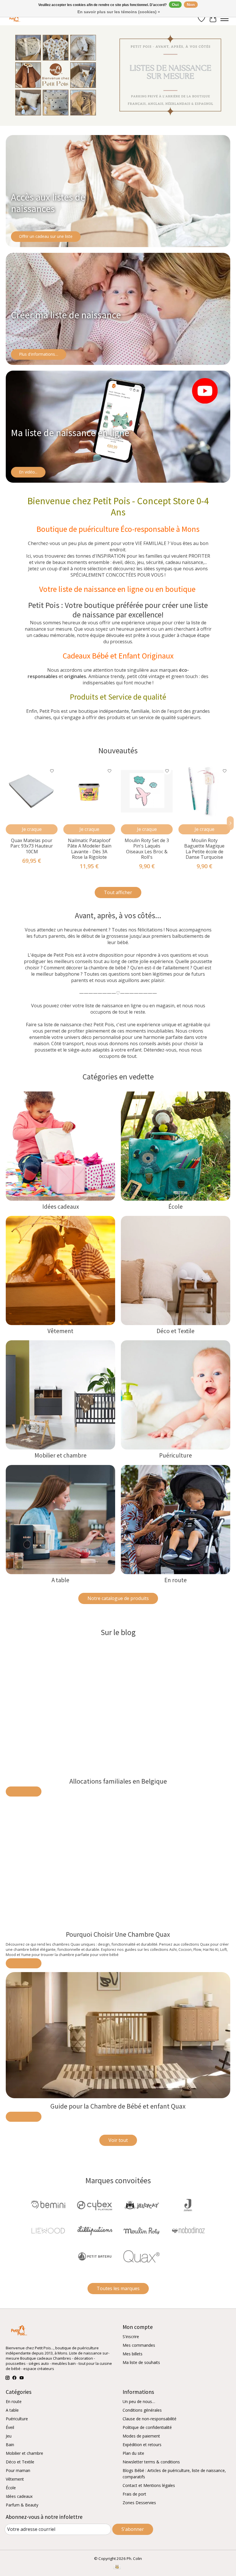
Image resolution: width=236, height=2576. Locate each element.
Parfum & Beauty (22, 2505)
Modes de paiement (141, 2436)
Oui (175, 5)
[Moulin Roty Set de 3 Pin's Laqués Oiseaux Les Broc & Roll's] (147, 791)
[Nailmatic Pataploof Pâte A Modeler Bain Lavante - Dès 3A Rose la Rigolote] (89, 791)
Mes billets (133, 2354)
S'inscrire (131, 2337)
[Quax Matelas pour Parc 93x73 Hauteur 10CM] (32, 791)
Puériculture (176, 1455)
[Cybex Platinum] (95, 2206)
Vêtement (60, 1331)
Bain (10, 2445)
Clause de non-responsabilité (150, 2419)
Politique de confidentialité (147, 2427)
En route (176, 1580)
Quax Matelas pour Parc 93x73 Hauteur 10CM (32, 846)
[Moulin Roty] (141, 2231)
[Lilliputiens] (95, 2231)
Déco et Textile (176, 1331)
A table (60, 1580)
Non (191, 5)
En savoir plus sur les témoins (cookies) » (119, 12)
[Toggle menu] (224, 19)
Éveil (10, 2427)
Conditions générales (142, 2410)
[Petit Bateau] (95, 2257)
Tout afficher (118, 892)
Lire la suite (24, 1792)
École (176, 1207)
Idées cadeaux (61, 1207)
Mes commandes (139, 2345)
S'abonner (133, 2529)
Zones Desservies (139, 2503)
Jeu (9, 2436)
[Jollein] (188, 2206)
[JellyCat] (141, 2206)
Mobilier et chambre (61, 1455)
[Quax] (141, 2257)
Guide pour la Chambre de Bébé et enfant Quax (118, 2106)
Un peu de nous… (139, 2401)
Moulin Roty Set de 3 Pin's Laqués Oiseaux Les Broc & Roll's (147, 849)
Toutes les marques (118, 2288)
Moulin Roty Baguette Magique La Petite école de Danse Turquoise (204, 849)
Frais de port (134, 2494)
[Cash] (117, 2567)
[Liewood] (48, 2231)
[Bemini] (48, 2206)
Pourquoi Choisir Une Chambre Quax (118, 1935)
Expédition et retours (142, 2445)
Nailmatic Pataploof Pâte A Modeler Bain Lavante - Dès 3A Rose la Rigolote (89, 849)
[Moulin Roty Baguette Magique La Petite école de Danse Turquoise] (204, 791)
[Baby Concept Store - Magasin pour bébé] (14, 19)
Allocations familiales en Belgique (118, 1781)
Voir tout (118, 2140)
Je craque (32, 829)
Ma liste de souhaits (141, 2362)
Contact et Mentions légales (149, 2485)
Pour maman (18, 2470)
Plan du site (133, 2453)
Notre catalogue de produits (118, 1598)
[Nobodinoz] (188, 2231)
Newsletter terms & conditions (151, 2462)
